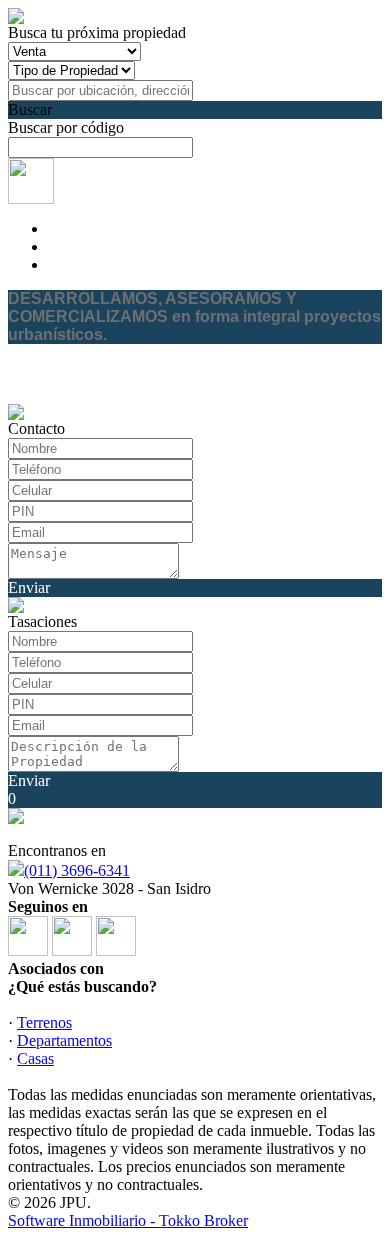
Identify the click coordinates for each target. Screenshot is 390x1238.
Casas (35, 1058)
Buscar (30, 109)
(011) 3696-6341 (77, 870)
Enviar (29, 587)
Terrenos (44, 1022)
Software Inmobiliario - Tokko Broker (128, 1220)
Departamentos (64, 1040)
